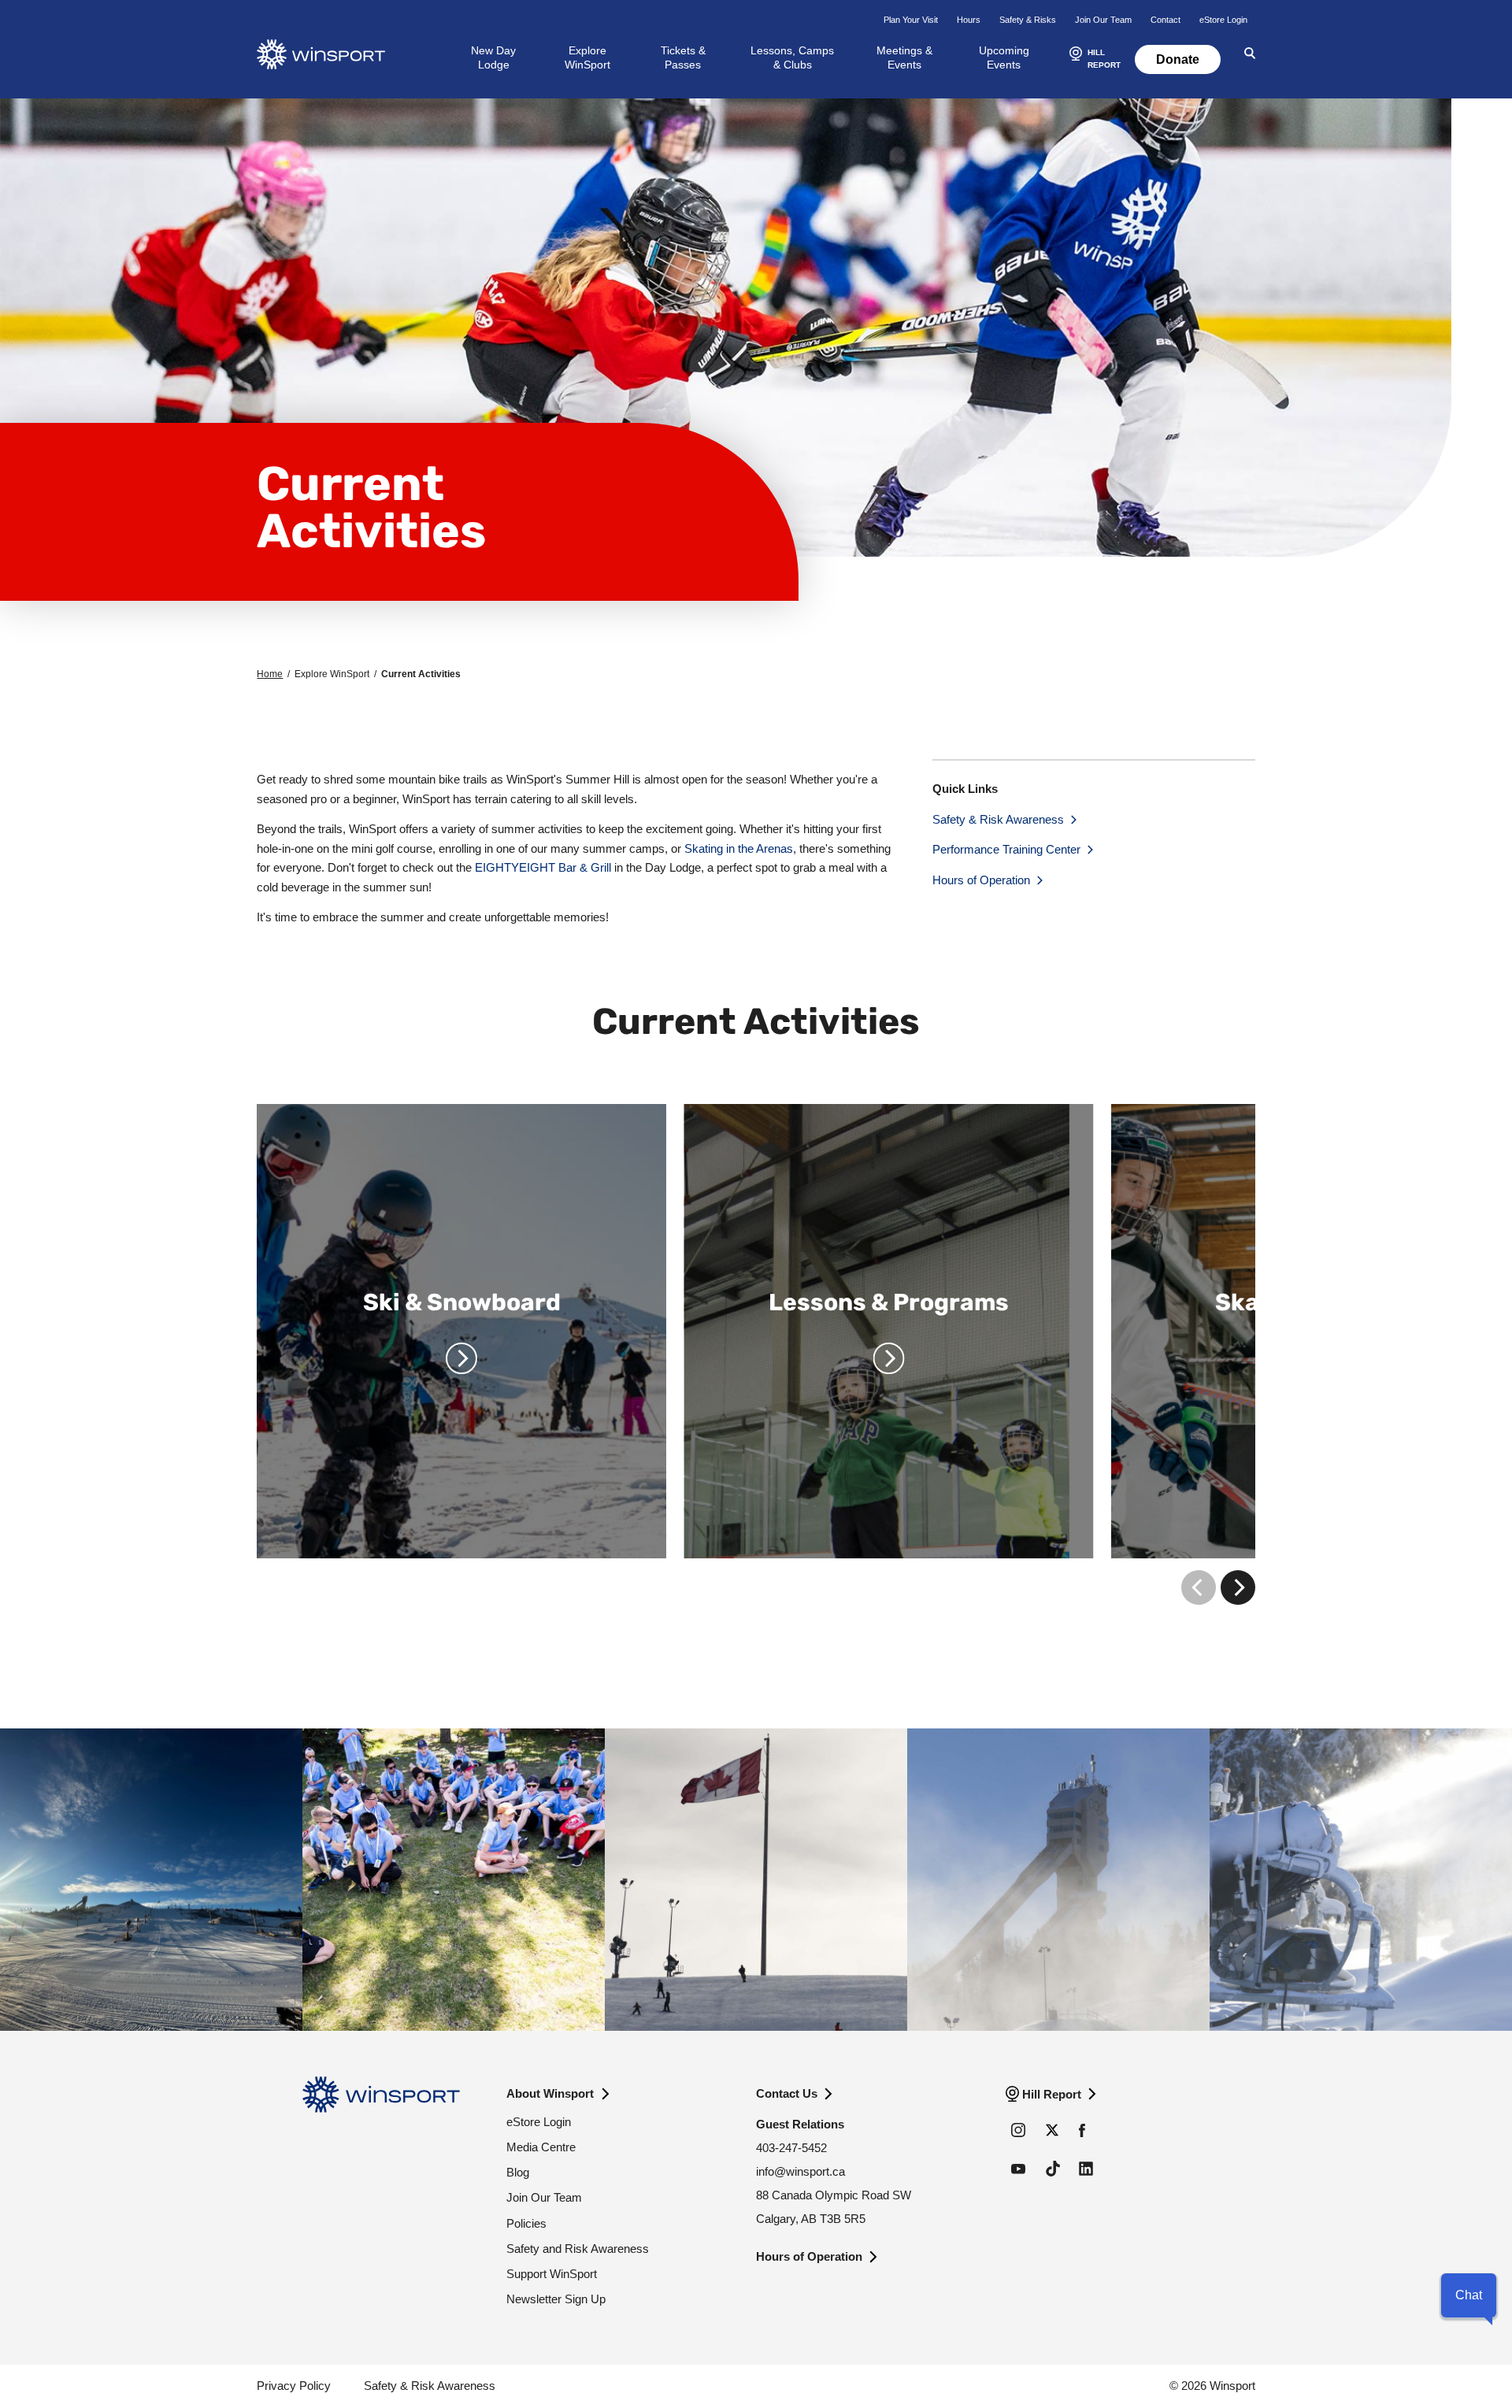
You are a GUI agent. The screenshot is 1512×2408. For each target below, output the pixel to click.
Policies (526, 2223)
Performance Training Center (1006, 849)
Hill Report (1052, 2094)
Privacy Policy (294, 2386)
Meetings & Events (904, 57)
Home (270, 674)
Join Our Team (1103, 20)
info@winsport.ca (800, 2171)
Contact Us (787, 2093)
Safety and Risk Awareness (578, 2249)
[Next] (1238, 1587)
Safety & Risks (1028, 20)
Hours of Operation (981, 880)
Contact (1165, 20)
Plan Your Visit (911, 20)
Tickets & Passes (683, 57)
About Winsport (550, 2093)
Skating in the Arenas (739, 848)
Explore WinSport (587, 57)
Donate (1178, 59)
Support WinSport (552, 2274)
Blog (518, 2172)
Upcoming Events (1004, 57)
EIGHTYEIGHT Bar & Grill (543, 867)
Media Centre (541, 2147)
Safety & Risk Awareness (998, 819)
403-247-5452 (791, 2148)
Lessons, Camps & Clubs (792, 57)
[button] (1093, 60)
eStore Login (1223, 20)
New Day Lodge (493, 57)
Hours (969, 20)
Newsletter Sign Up (556, 2299)
